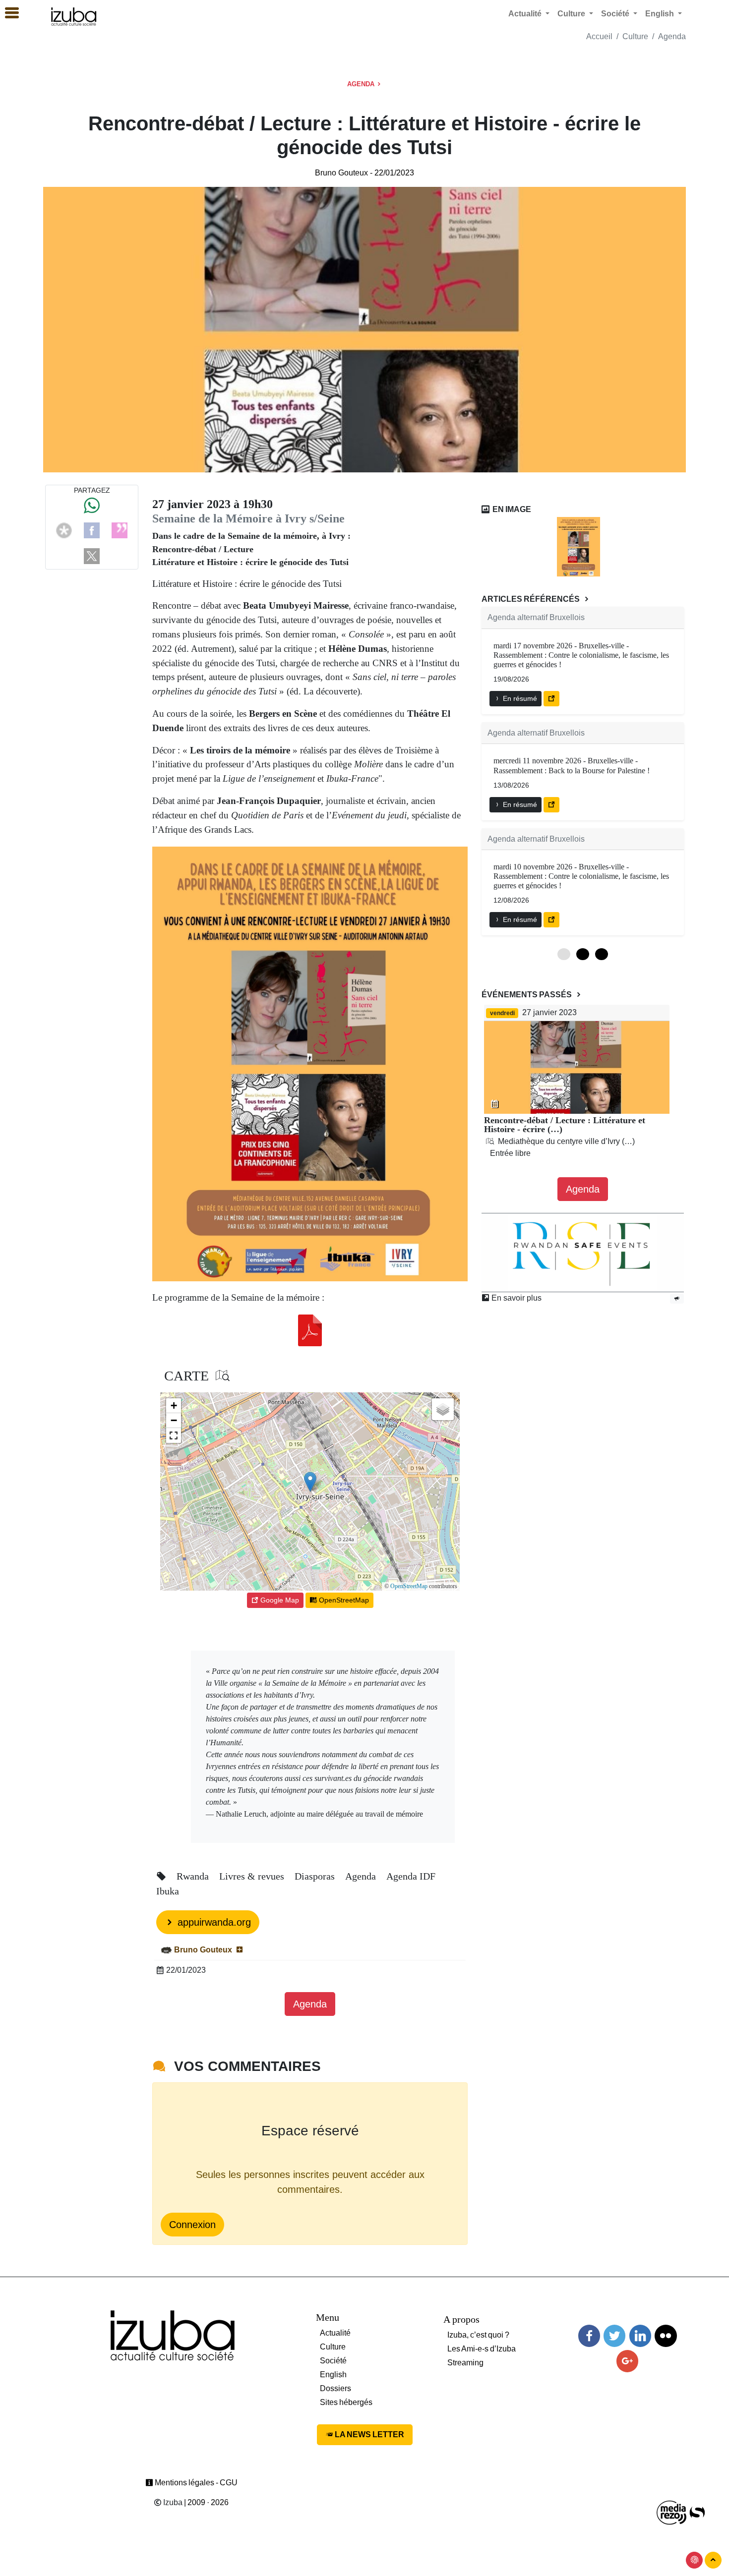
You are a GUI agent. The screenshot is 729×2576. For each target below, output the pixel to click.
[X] (92, 555)
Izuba (172, 2502)
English (333, 2375)
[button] (310, 1482)
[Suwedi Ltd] (697, 2512)
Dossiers (335, 2388)
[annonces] (677, 1298)
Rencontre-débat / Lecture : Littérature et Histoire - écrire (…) (565, 1125)
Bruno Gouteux (341, 173)
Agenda (672, 36)
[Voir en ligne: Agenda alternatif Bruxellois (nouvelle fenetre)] (551, 699)
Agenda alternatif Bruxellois (536, 617)
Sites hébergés (346, 2402)
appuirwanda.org (213, 1922)
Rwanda (194, 1876)
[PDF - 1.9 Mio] (310, 1330)
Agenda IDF (411, 1876)
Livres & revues (253, 1876)
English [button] (661, 14)
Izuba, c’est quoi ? (478, 2335)
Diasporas (316, 1876)
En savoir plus (516, 1298)
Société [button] (616, 14)
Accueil (599, 36)
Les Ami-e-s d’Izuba (482, 2349)
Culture (635, 36)
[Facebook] (92, 530)
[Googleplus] (627, 2361)
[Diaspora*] (64, 530)
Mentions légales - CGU (195, 2483)
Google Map (279, 1600)
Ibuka (168, 1891)
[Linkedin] (640, 2336)
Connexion (192, 2225)
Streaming (465, 2363)
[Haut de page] (713, 2560)
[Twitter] (614, 2336)
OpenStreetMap (409, 1586)
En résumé (519, 698)
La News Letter (369, 2434)
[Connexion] (694, 2560)
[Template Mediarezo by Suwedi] (672, 2512)
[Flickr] (666, 2336)
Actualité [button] (526, 14)
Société (333, 2361)
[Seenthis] (120, 530)
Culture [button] (572, 14)
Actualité (335, 2333)
